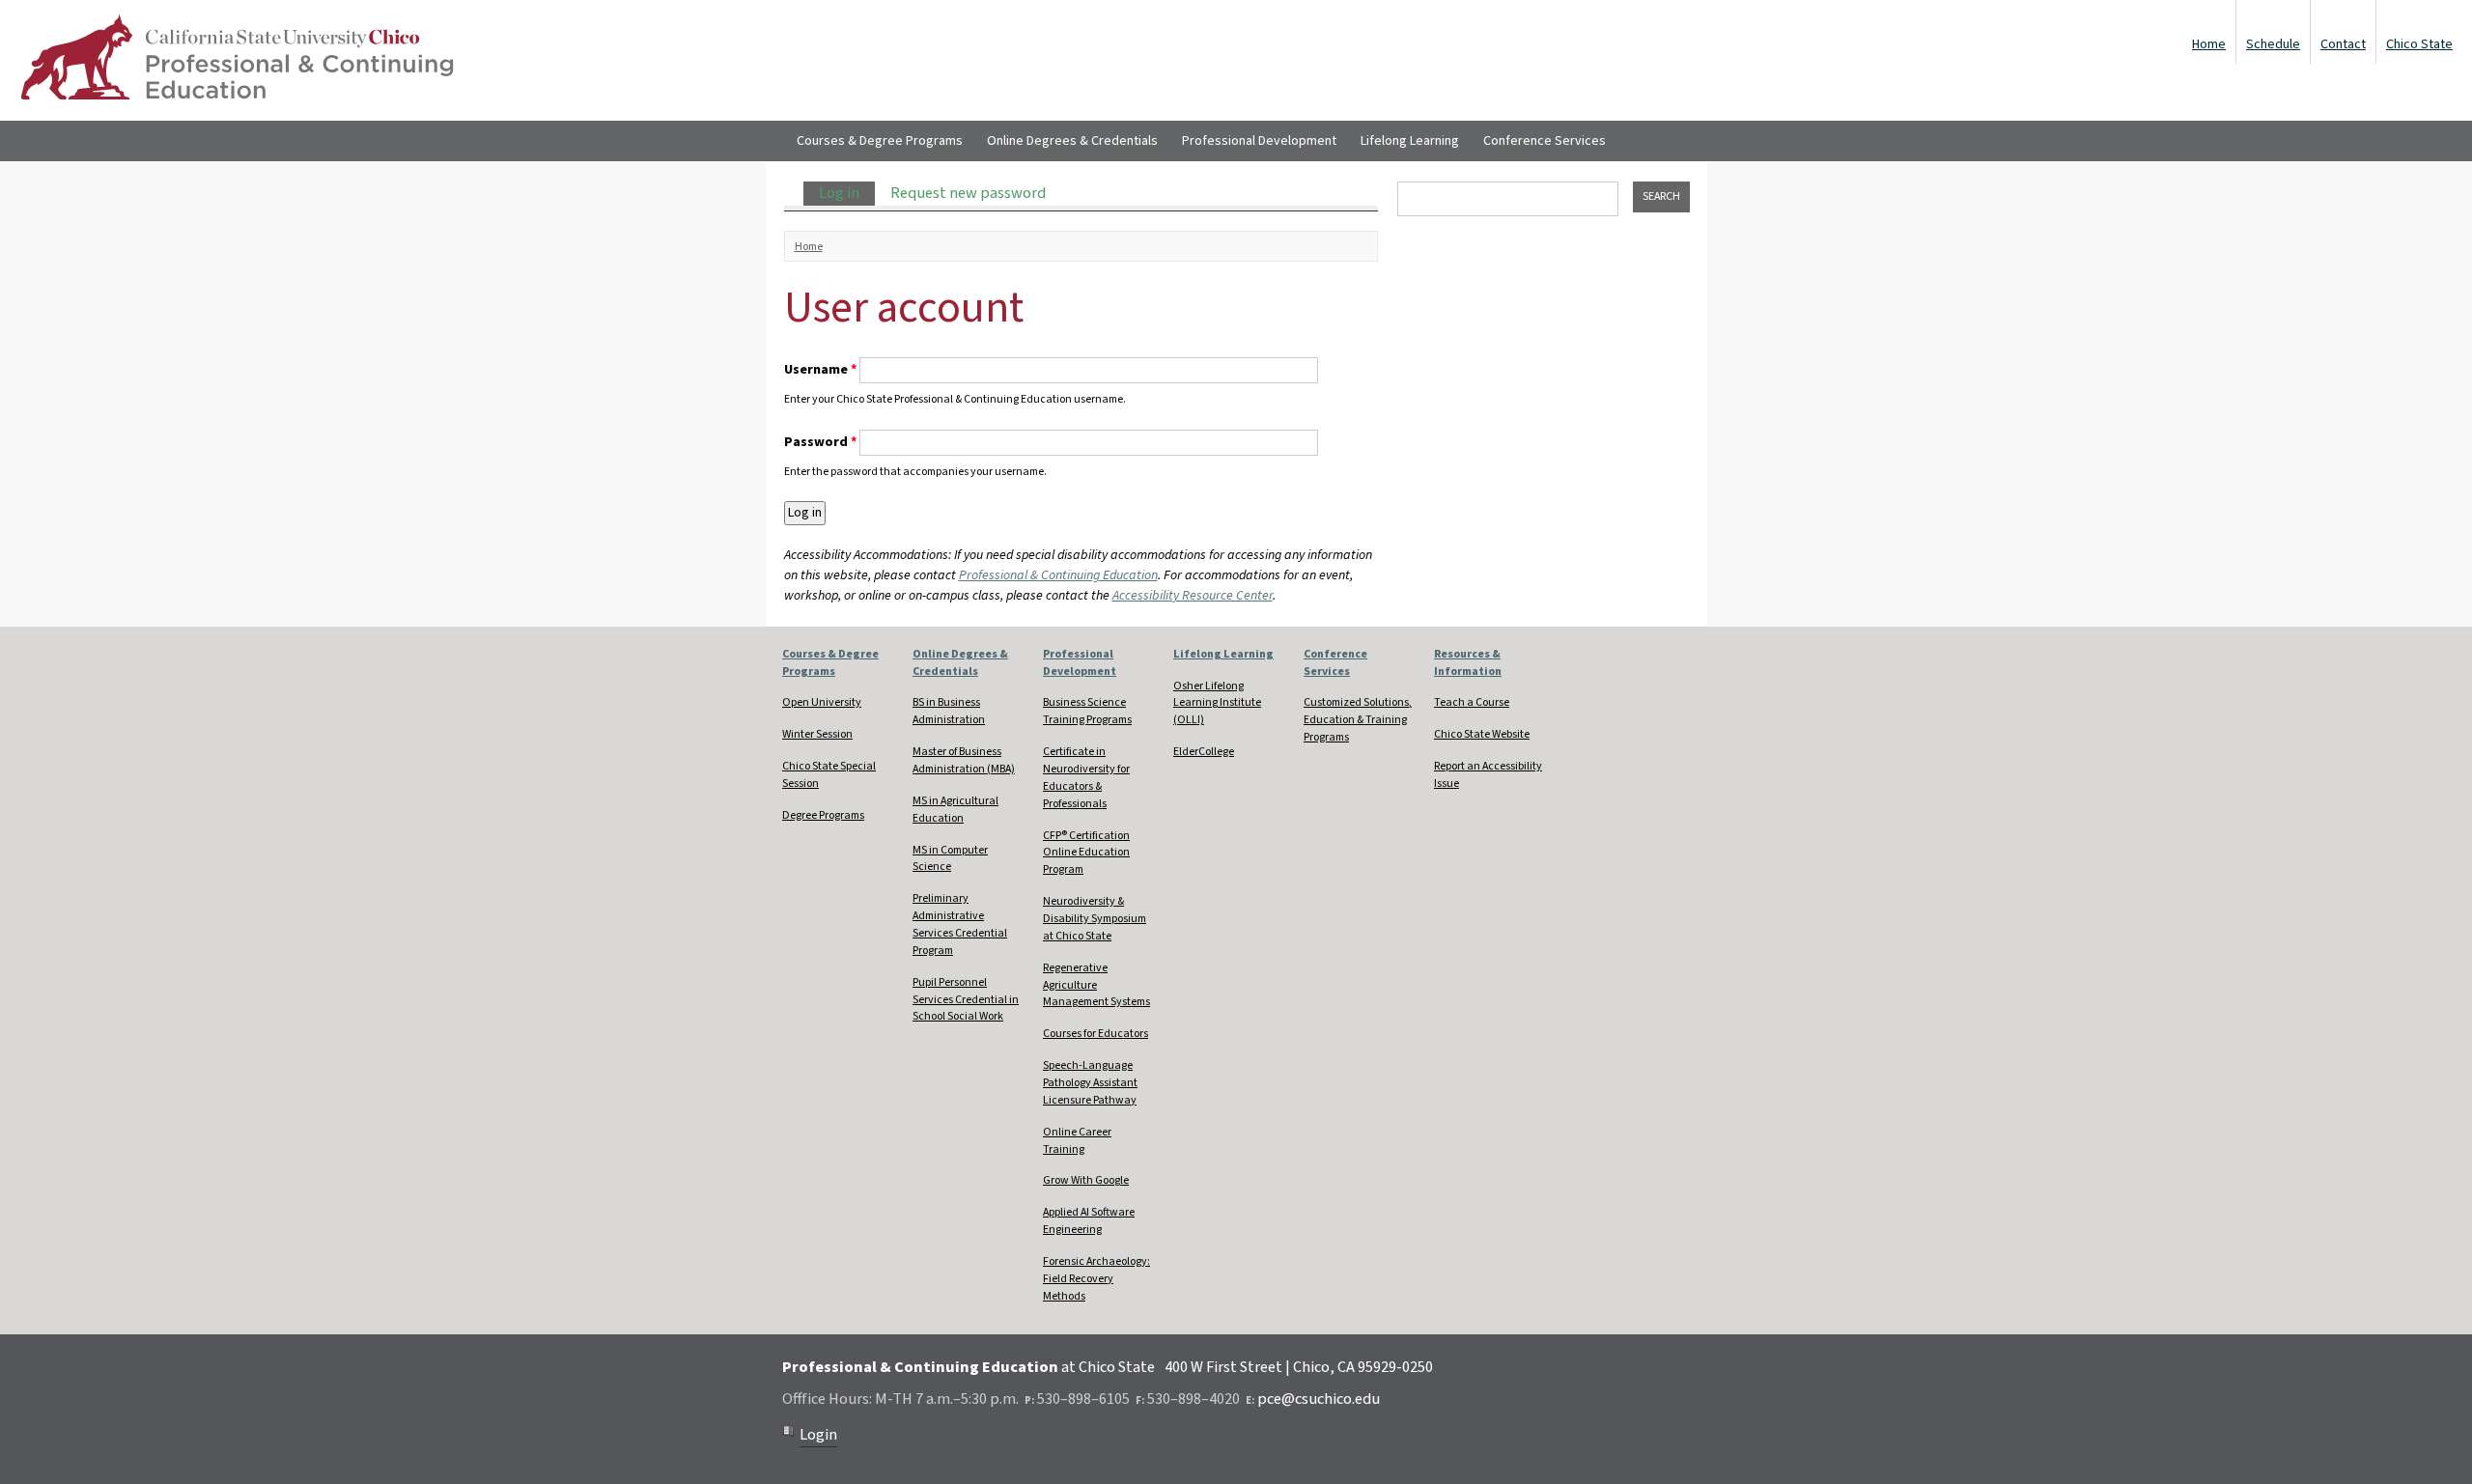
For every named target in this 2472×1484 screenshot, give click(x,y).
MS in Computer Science (950, 859)
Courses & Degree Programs (880, 141)
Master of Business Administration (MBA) (964, 760)
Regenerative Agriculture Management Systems (1096, 985)
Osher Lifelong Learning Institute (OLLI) (1217, 703)
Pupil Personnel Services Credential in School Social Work (966, 1000)
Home (2209, 44)
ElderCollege (1204, 752)
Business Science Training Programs (1087, 711)
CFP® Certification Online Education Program (1086, 853)
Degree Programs (823, 815)
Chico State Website (1482, 734)
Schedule (2273, 44)
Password (820, 442)
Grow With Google (1086, 1180)
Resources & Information (1468, 663)
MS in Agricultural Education (955, 810)
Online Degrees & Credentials (1072, 141)
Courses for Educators (1096, 1034)
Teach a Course (1472, 702)
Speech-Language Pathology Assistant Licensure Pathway (1090, 1083)
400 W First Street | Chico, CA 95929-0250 (1299, 1367)
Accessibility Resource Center (1193, 596)
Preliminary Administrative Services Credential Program (960, 924)
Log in (847, 193)
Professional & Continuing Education (1058, 575)
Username (820, 370)
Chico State (2419, 44)
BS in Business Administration (949, 711)
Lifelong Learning (1410, 141)
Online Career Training (1077, 1141)
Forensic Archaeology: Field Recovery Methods (1096, 1279)
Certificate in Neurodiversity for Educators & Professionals (1086, 778)
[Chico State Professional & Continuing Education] (237, 60)
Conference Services (1545, 141)
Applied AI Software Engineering (1089, 1221)
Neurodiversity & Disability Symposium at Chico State (1095, 919)
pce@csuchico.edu (1319, 1399)
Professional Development (1259, 141)
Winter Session (817, 734)
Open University (822, 702)
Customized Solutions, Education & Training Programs (1358, 720)
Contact (2343, 44)
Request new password (968, 193)
